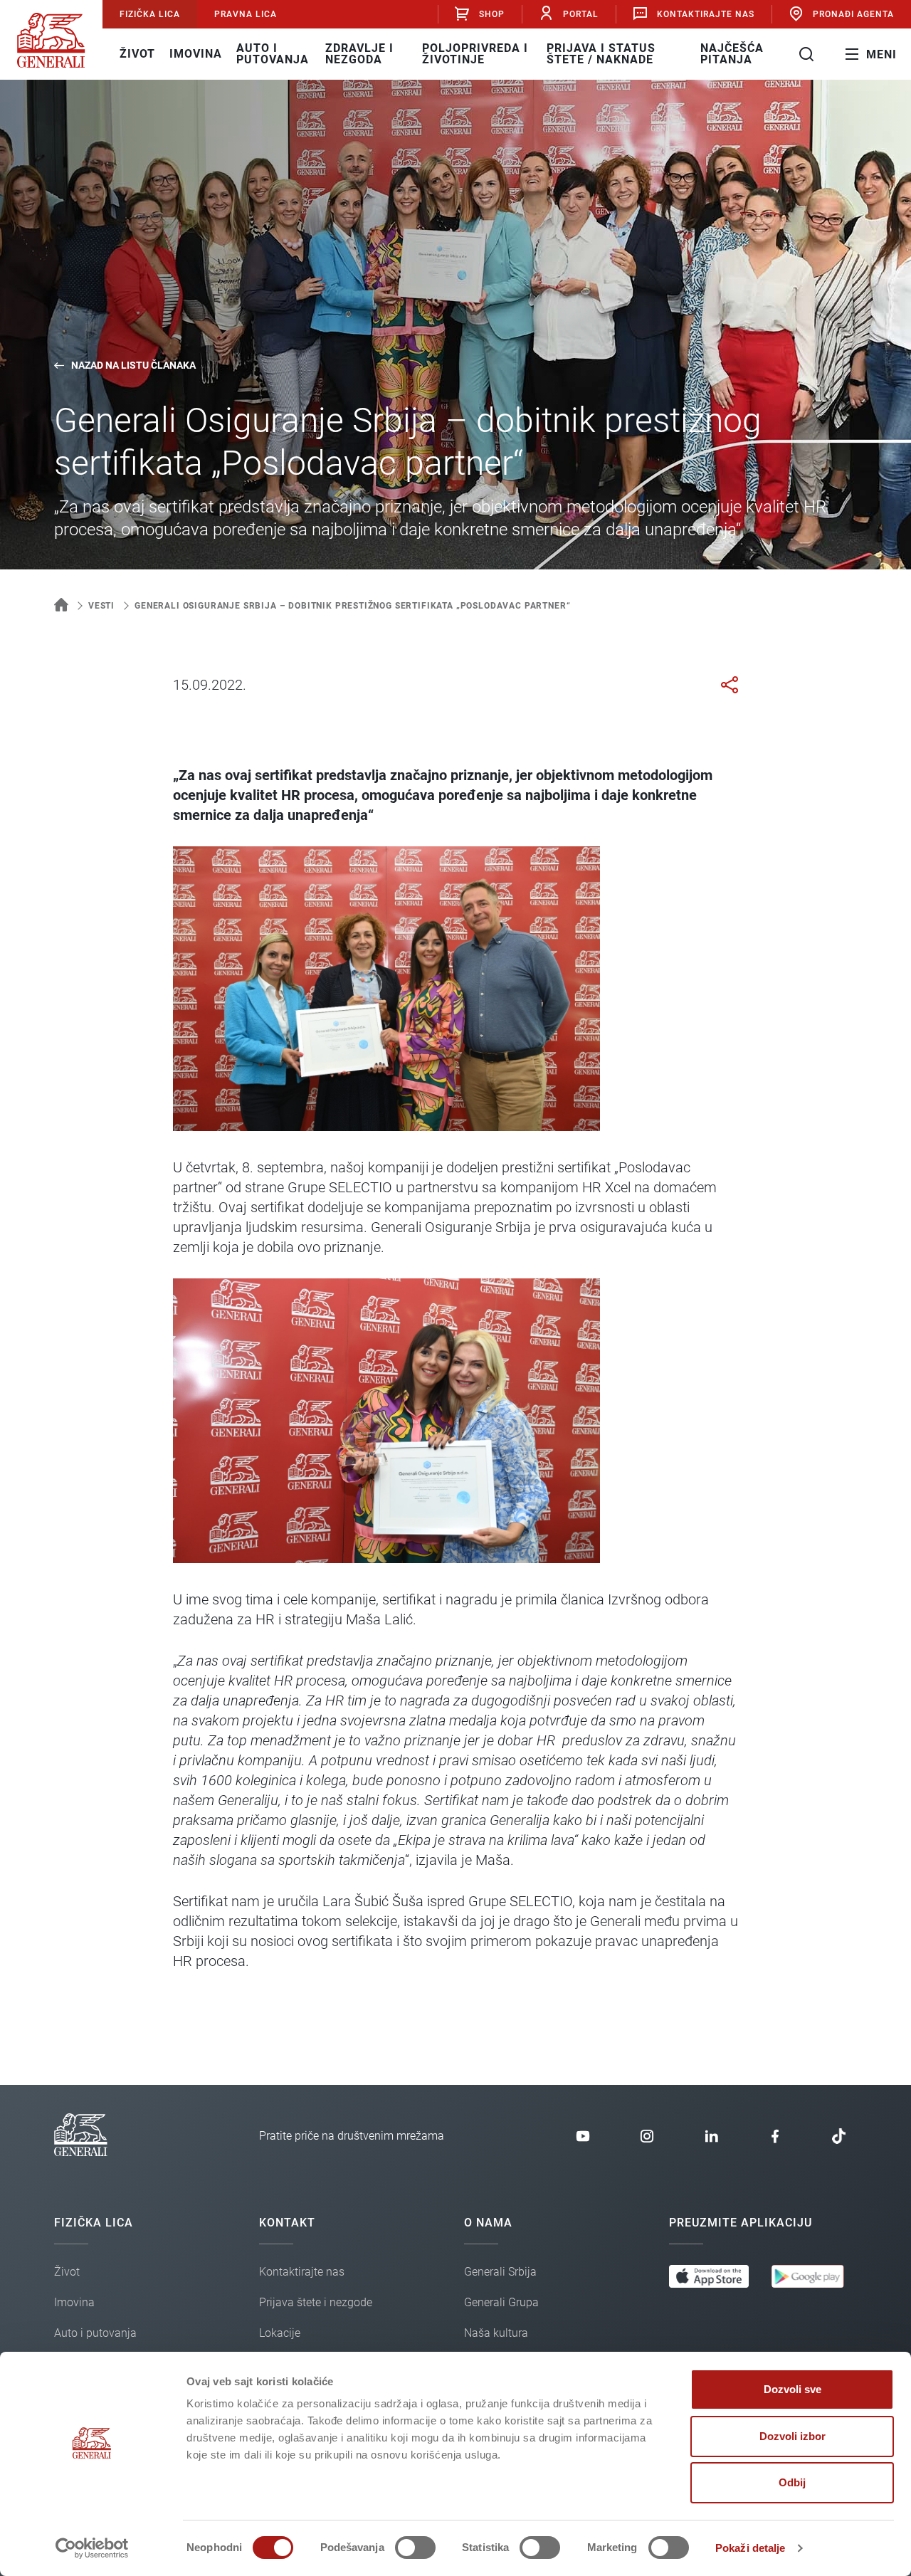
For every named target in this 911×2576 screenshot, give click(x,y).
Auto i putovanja (273, 54)
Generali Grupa (501, 2302)
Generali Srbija (500, 2272)
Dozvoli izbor (792, 2436)
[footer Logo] (81, 2152)
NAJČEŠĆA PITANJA (732, 54)
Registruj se (484, 109)
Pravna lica (246, 14)
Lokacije (280, 2333)
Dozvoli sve (792, 2389)
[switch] (415, 2548)
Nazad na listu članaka (133, 365)
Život (137, 54)
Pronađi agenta (853, 14)
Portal (581, 14)
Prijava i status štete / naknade (601, 54)
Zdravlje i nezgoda (359, 54)
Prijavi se (484, 61)
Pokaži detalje (750, 2548)
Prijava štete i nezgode (316, 2302)
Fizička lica (150, 14)
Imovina (196, 54)
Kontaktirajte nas (706, 14)
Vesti (101, 606)
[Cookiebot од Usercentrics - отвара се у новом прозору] (92, 2548)
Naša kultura (496, 2333)
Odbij (792, 2482)
